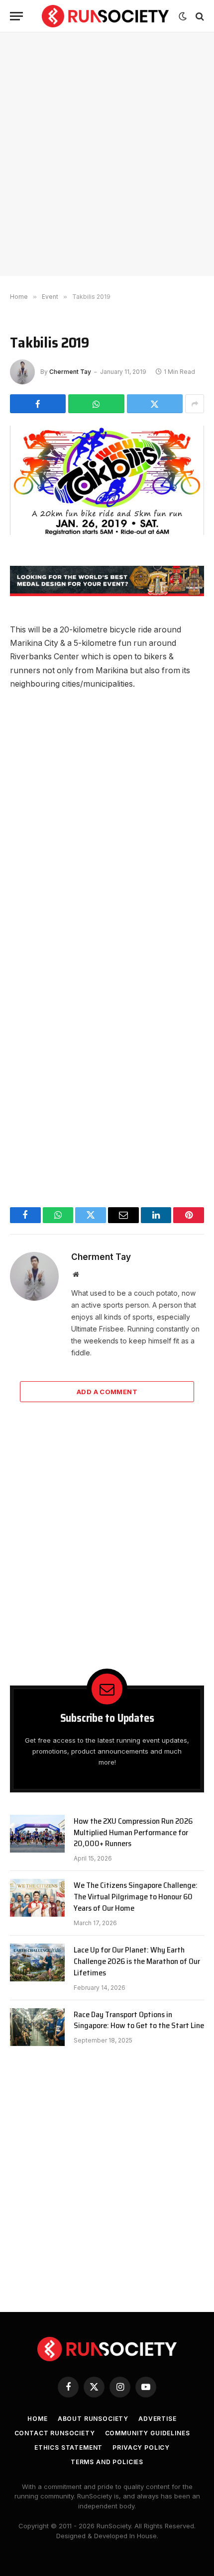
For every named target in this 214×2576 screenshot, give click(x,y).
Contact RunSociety (55, 2433)
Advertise (158, 2419)
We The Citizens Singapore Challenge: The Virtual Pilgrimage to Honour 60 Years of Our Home (136, 1897)
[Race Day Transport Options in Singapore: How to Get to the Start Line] (37, 2027)
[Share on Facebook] (38, 404)
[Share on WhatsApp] (96, 404)
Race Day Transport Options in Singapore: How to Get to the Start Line (139, 2020)
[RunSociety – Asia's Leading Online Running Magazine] (105, 16)
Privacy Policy (141, 2447)
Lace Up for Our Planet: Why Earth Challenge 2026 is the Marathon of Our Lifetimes (137, 1961)
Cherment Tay (70, 372)
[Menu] (16, 16)
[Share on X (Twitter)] (155, 404)
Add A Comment (107, 1392)
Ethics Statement (68, 2447)
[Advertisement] (107, 154)
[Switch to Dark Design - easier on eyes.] (183, 16)
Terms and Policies (107, 2462)
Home (37, 2419)
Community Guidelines (148, 2433)
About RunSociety (93, 2419)
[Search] (199, 16)
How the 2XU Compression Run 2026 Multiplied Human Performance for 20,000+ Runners (133, 1832)
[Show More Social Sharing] (195, 404)
